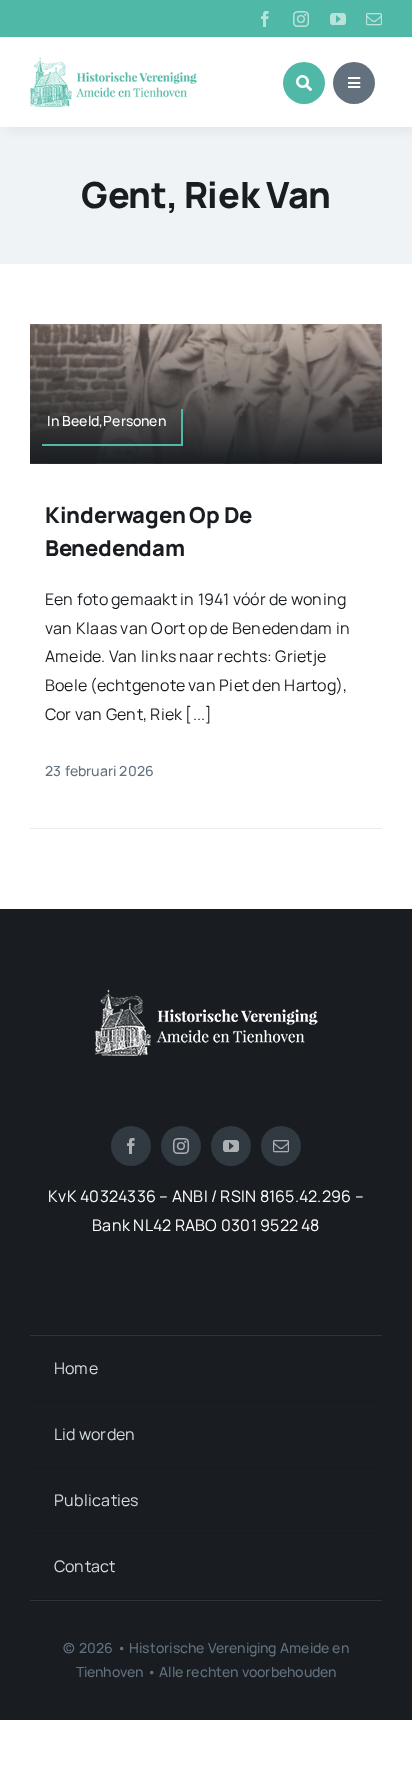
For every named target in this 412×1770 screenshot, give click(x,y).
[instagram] (301, 19)
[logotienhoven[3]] (206, 997)
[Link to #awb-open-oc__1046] (304, 83)
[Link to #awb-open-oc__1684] (354, 83)
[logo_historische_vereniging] (113, 65)
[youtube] (338, 19)
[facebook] (265, 19)
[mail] (374, 19)
